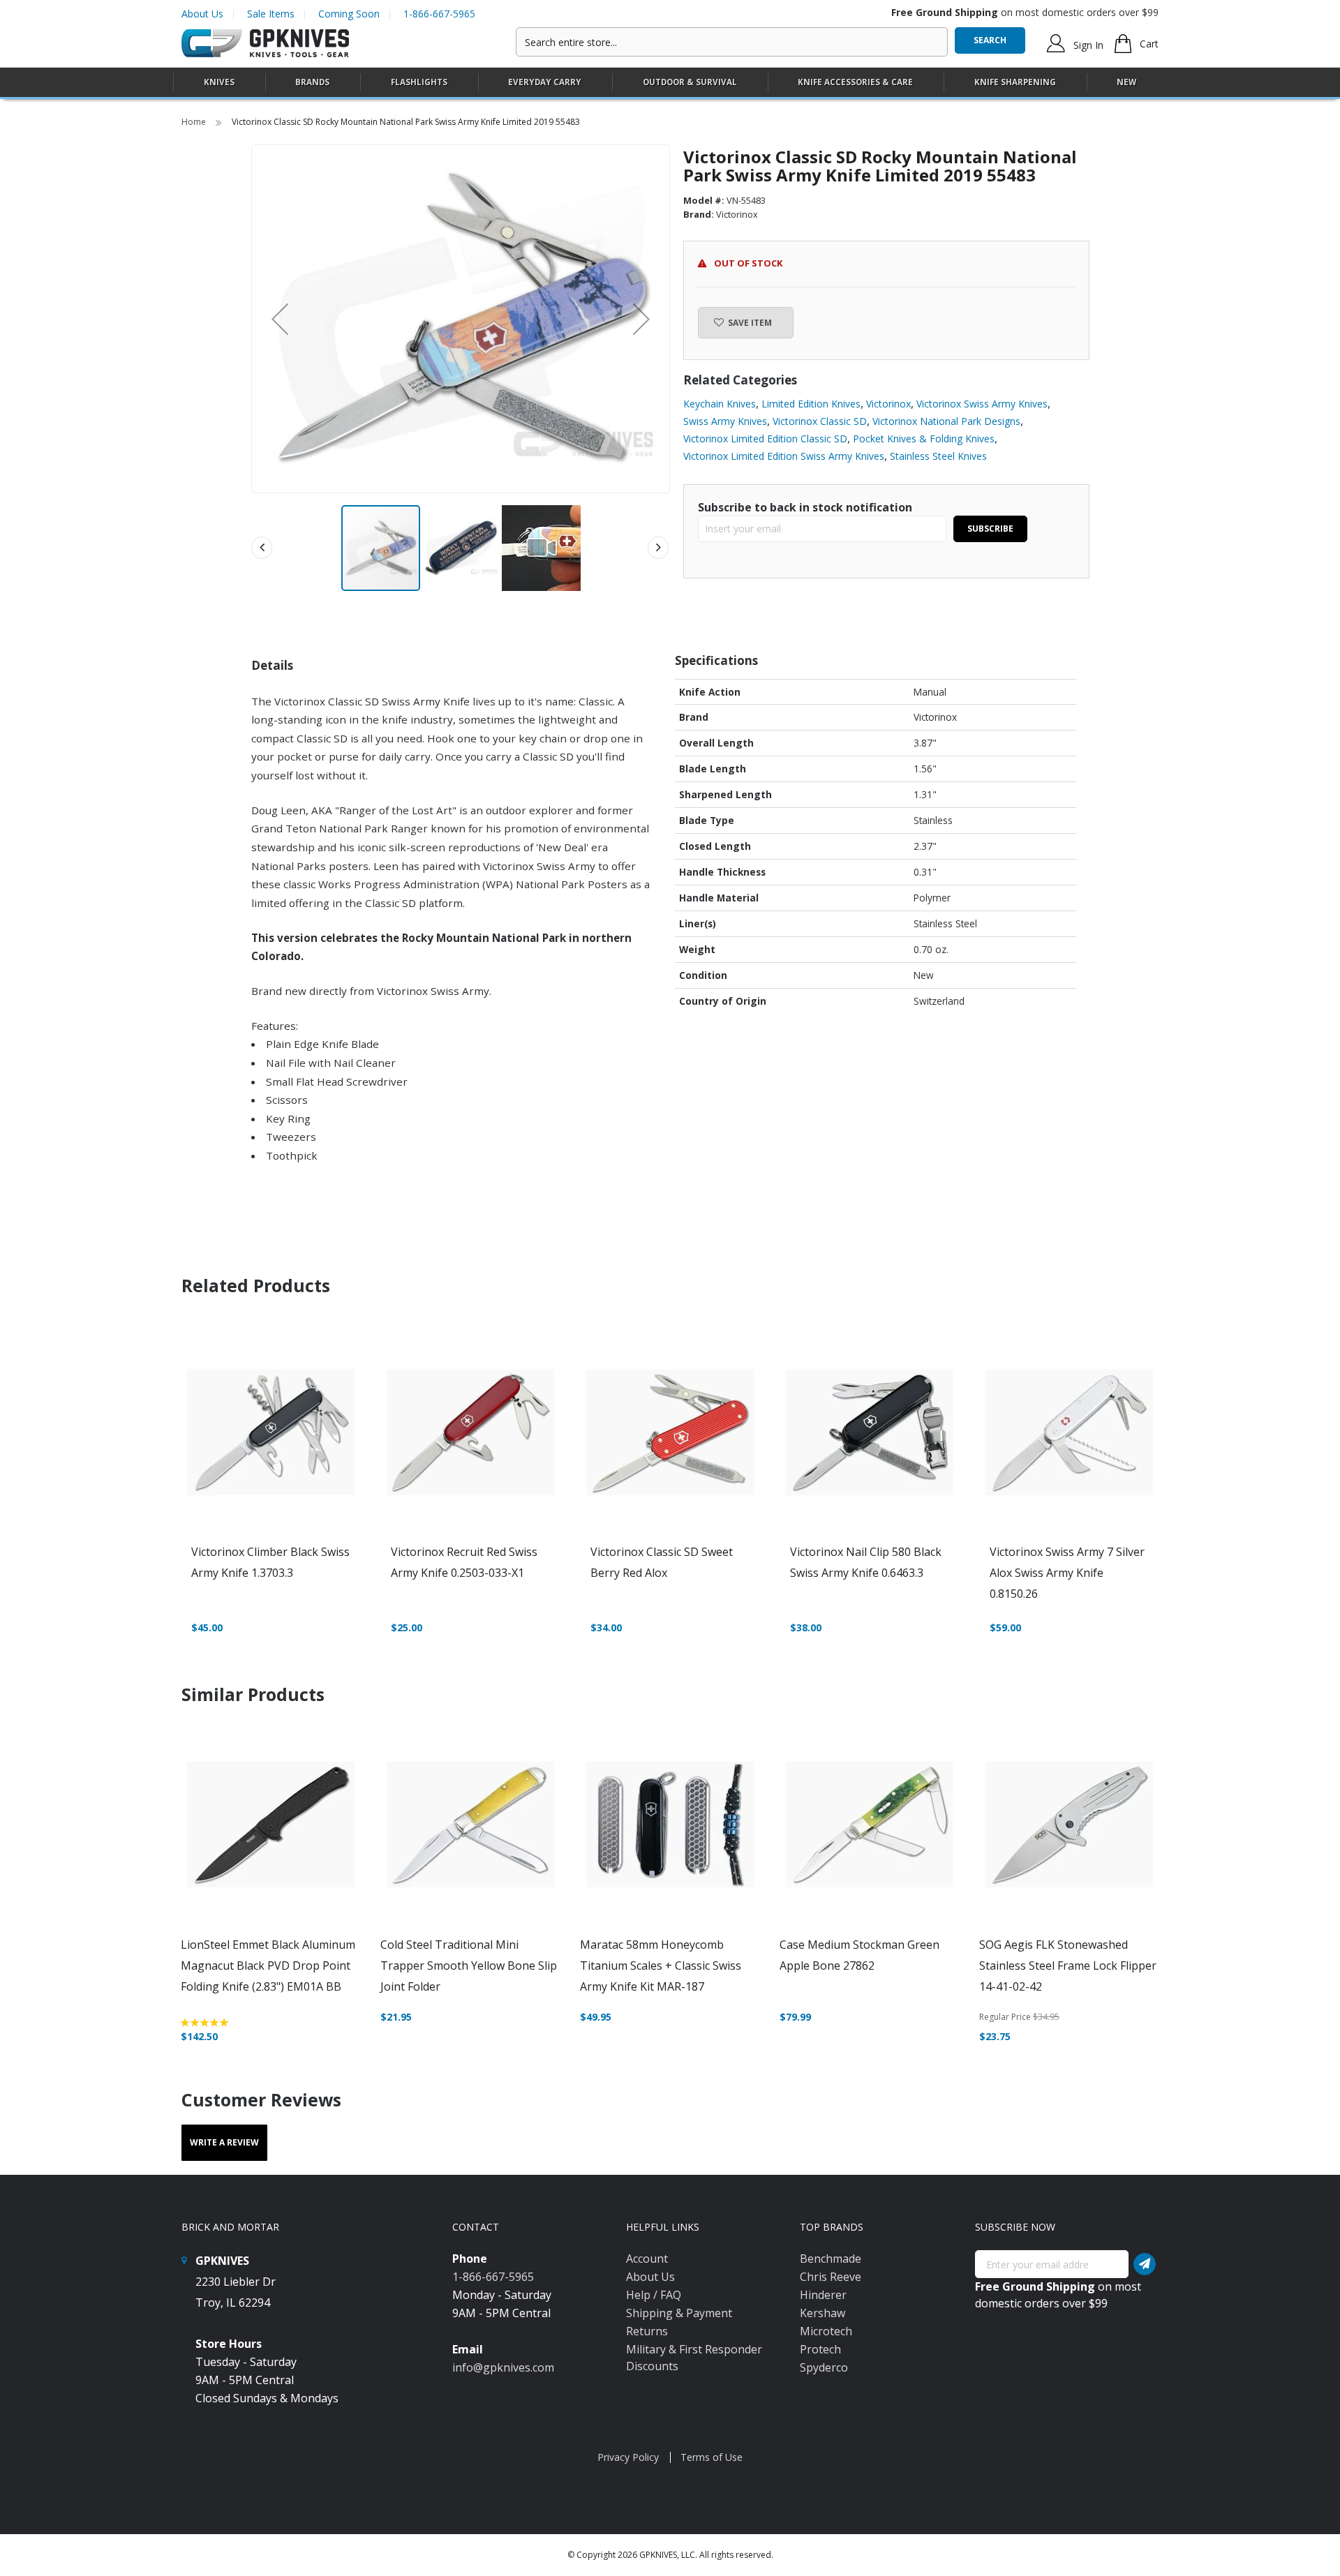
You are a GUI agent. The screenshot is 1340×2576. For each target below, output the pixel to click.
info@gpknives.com (503, 2367)
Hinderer (823, 2295)
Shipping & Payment (679, 2313)
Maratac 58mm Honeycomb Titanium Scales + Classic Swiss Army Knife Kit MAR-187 (661, 1965)
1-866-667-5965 (439, 14)
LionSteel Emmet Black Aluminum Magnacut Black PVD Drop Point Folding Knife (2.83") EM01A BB (268, 1965)
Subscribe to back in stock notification (805, 507)
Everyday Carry (545, 82)
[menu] (670, 83)
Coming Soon (349, 14)
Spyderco (824, 2367)
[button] (280, 319)
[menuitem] (219, 82)
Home (195, 122)
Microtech (826, 2331)
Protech (820, 2349)
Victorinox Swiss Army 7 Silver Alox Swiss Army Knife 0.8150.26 (1067, 1573)
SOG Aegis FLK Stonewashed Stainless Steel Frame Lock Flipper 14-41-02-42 (1068, 1965)
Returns (647, 2331)
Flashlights (419, 82)
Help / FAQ (654, 2295)
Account (647, 2259)
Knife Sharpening (1015, 82)
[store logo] (265, 44)
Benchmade (831, 2259)
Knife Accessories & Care (855, 82)
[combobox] (732, 42)
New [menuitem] (1126, 82)
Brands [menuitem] (312, 82)
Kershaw (822, 2313)
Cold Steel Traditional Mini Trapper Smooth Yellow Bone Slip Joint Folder (469, 1965)
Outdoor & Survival (690, 82)
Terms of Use (712, 2457)
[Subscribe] (1145, 2264)
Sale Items (271, 14)
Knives (219, 82)
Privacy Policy (628, 2457)
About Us (202, 14)
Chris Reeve (831, 2277)
